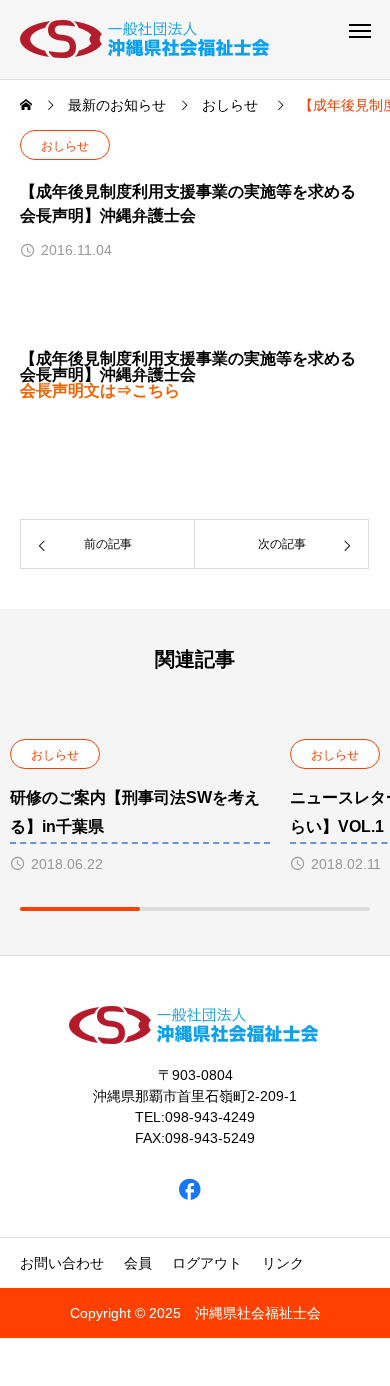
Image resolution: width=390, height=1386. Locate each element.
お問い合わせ (62, 1263)
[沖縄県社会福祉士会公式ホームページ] (146, 39)
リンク (283, 1263)
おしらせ (65, 146)
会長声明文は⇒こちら (100, 390)
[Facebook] (190, 1189)
